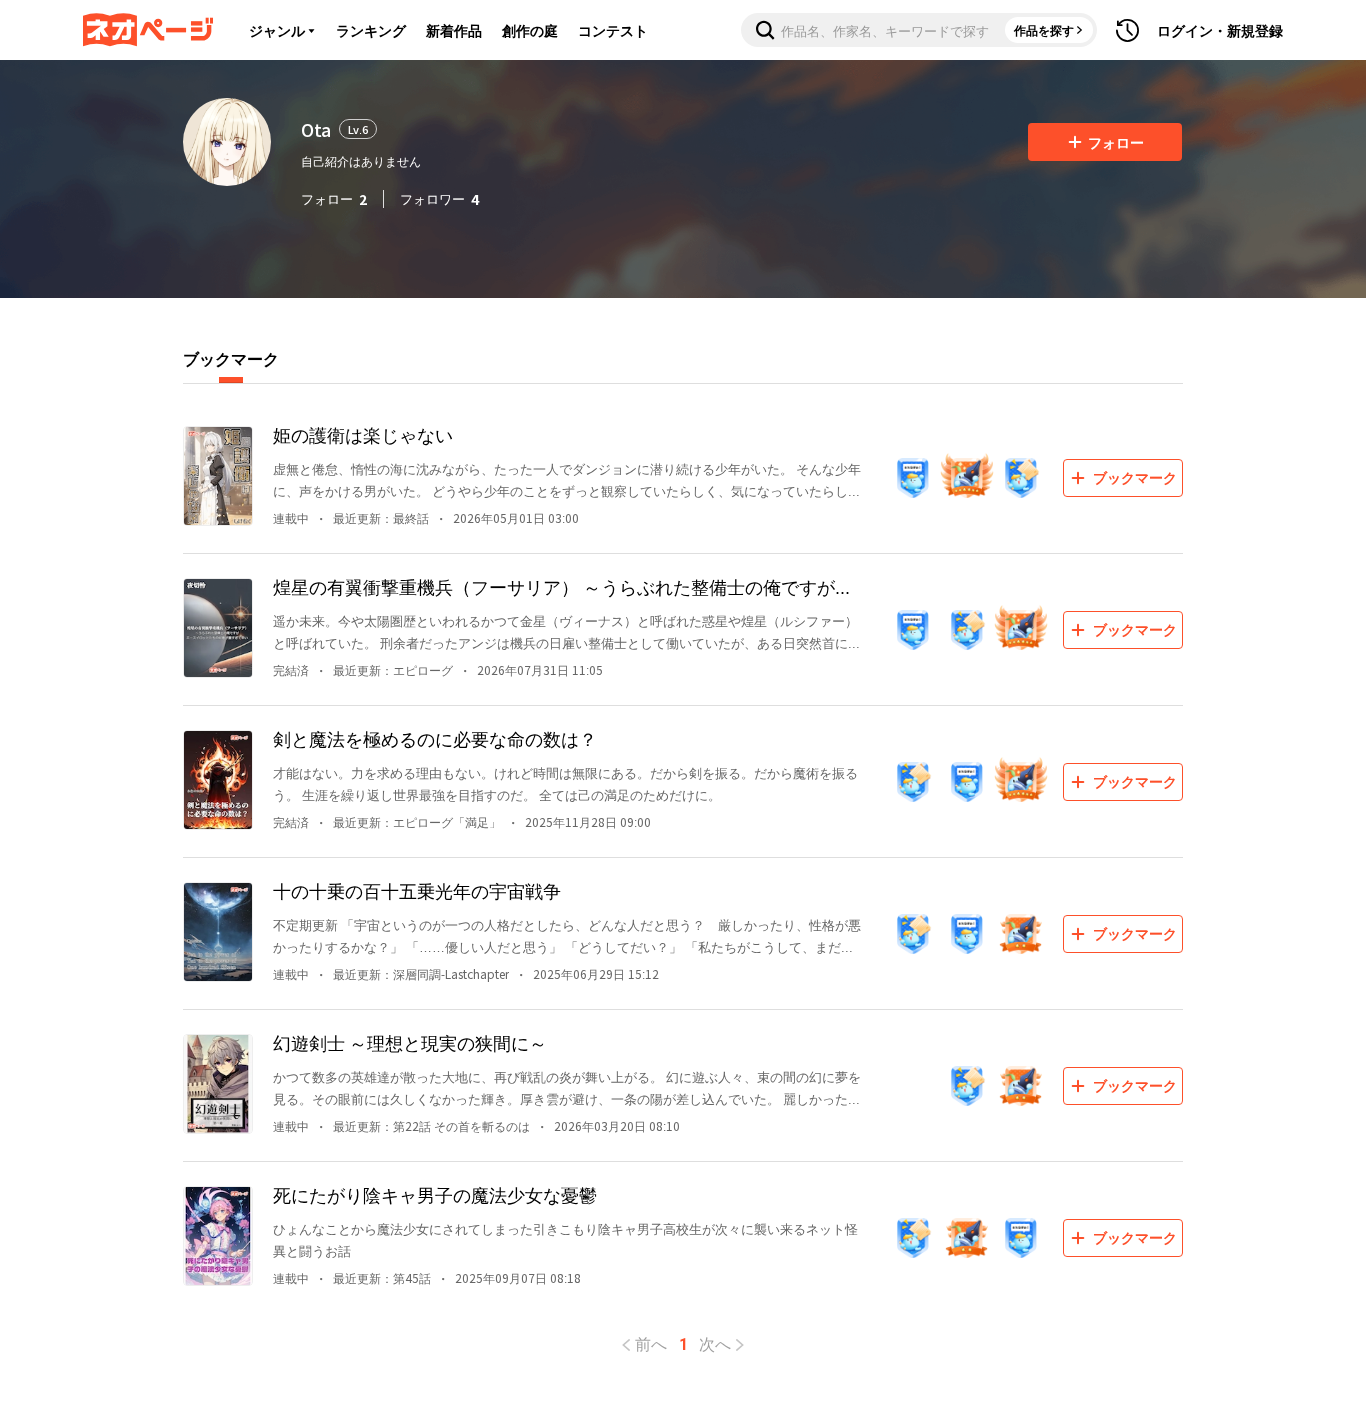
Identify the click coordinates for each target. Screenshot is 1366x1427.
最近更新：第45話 (382, 1277)
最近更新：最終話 (381, 517)
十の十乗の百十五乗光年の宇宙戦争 (417, 890)
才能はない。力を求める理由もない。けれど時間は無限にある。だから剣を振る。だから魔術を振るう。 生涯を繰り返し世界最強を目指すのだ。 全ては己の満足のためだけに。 (565, 783)
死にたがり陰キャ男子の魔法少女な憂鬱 (435, 1194)
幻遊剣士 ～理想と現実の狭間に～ (410, 1042)
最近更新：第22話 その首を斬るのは (431, 1125)
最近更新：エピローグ (393, 669)
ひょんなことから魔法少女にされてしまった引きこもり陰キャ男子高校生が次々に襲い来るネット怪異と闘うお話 (565, 1239)
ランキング (371, 30)
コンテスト (613, 30)
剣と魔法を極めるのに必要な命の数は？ (435, 738)
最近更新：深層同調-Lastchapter (421, 973)
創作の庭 (530, 30)
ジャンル (277, 30)
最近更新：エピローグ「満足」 (417, 821)
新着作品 (454, 30)
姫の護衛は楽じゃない (363, 434)
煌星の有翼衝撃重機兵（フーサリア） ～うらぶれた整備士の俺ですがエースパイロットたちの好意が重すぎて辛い (563, 586)
